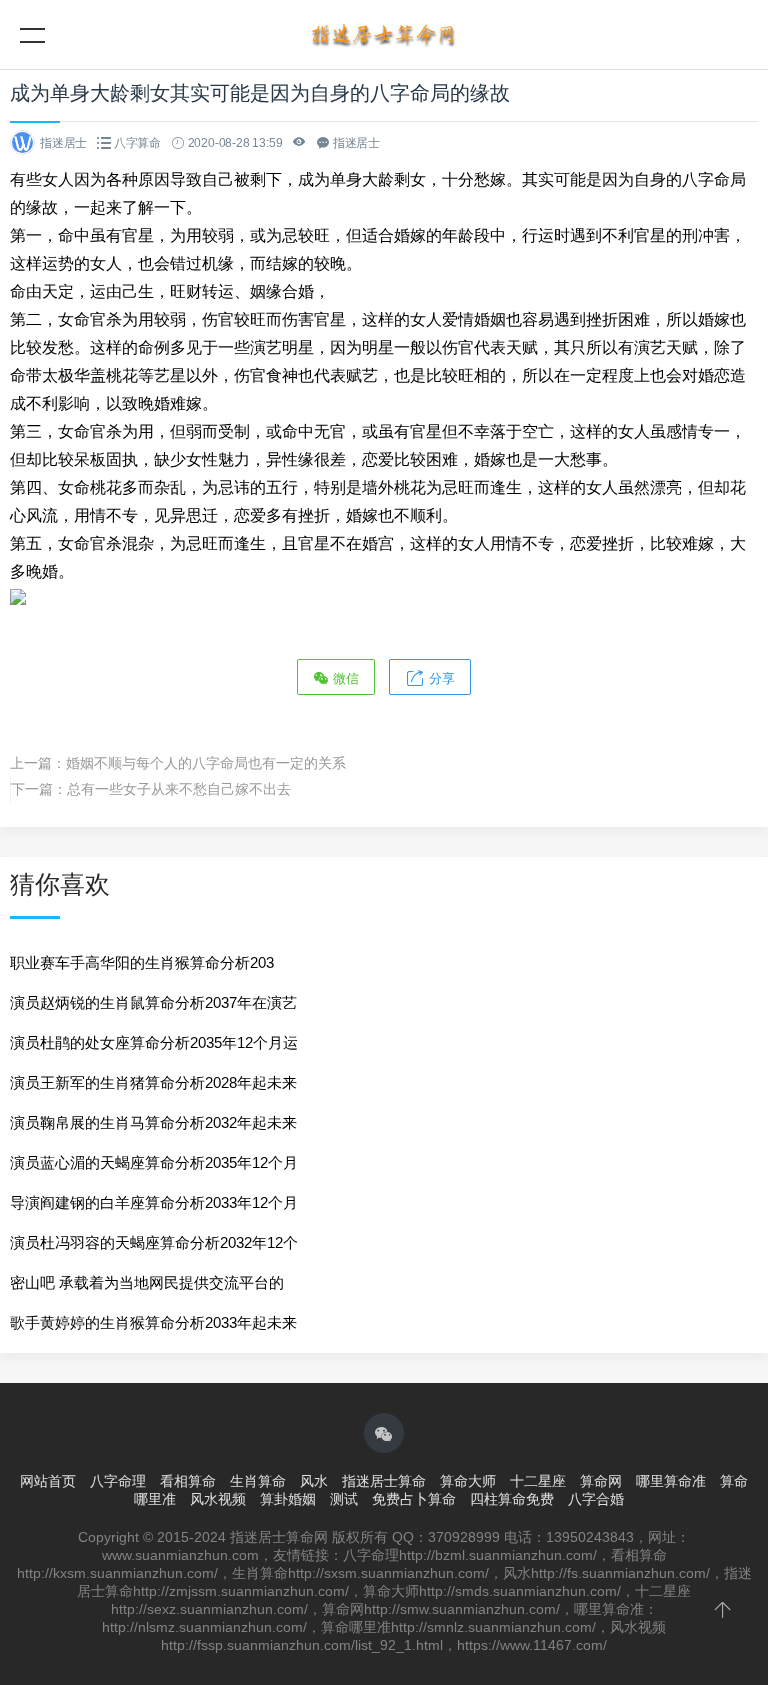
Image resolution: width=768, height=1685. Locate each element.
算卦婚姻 (288, 1499)
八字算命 (137, 143)
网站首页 (48, 1481)
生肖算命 (258, 1481)
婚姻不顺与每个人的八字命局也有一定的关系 (206, 763)
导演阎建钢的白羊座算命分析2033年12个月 (154, 1202)
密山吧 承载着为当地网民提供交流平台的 (147, 1282)
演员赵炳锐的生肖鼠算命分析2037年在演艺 (153, 1002)
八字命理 (118, 1481)
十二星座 (538, 1481)
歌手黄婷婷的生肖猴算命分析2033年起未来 (153, 1322)
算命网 (601, 1481)
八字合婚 (596, 1499)
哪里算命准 (671, 1481)
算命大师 (468, 1481)
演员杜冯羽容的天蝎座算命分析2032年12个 (154, 1242)
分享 (440, 678)
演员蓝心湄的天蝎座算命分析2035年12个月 (154, 1162)
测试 (344, 1499)
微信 (344, 678)
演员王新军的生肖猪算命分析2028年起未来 (153, 1082)
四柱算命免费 (512, 1499)
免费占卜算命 (414, 1499)
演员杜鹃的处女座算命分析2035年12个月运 (154, 1042)
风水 (314, 1481)
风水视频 (218, 1499)
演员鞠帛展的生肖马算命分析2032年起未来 (153, 1122)
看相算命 (188, 1481)
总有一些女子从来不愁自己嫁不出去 (179, 789)
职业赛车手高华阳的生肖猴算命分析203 (142, 962)
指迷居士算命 (384, 1481)
